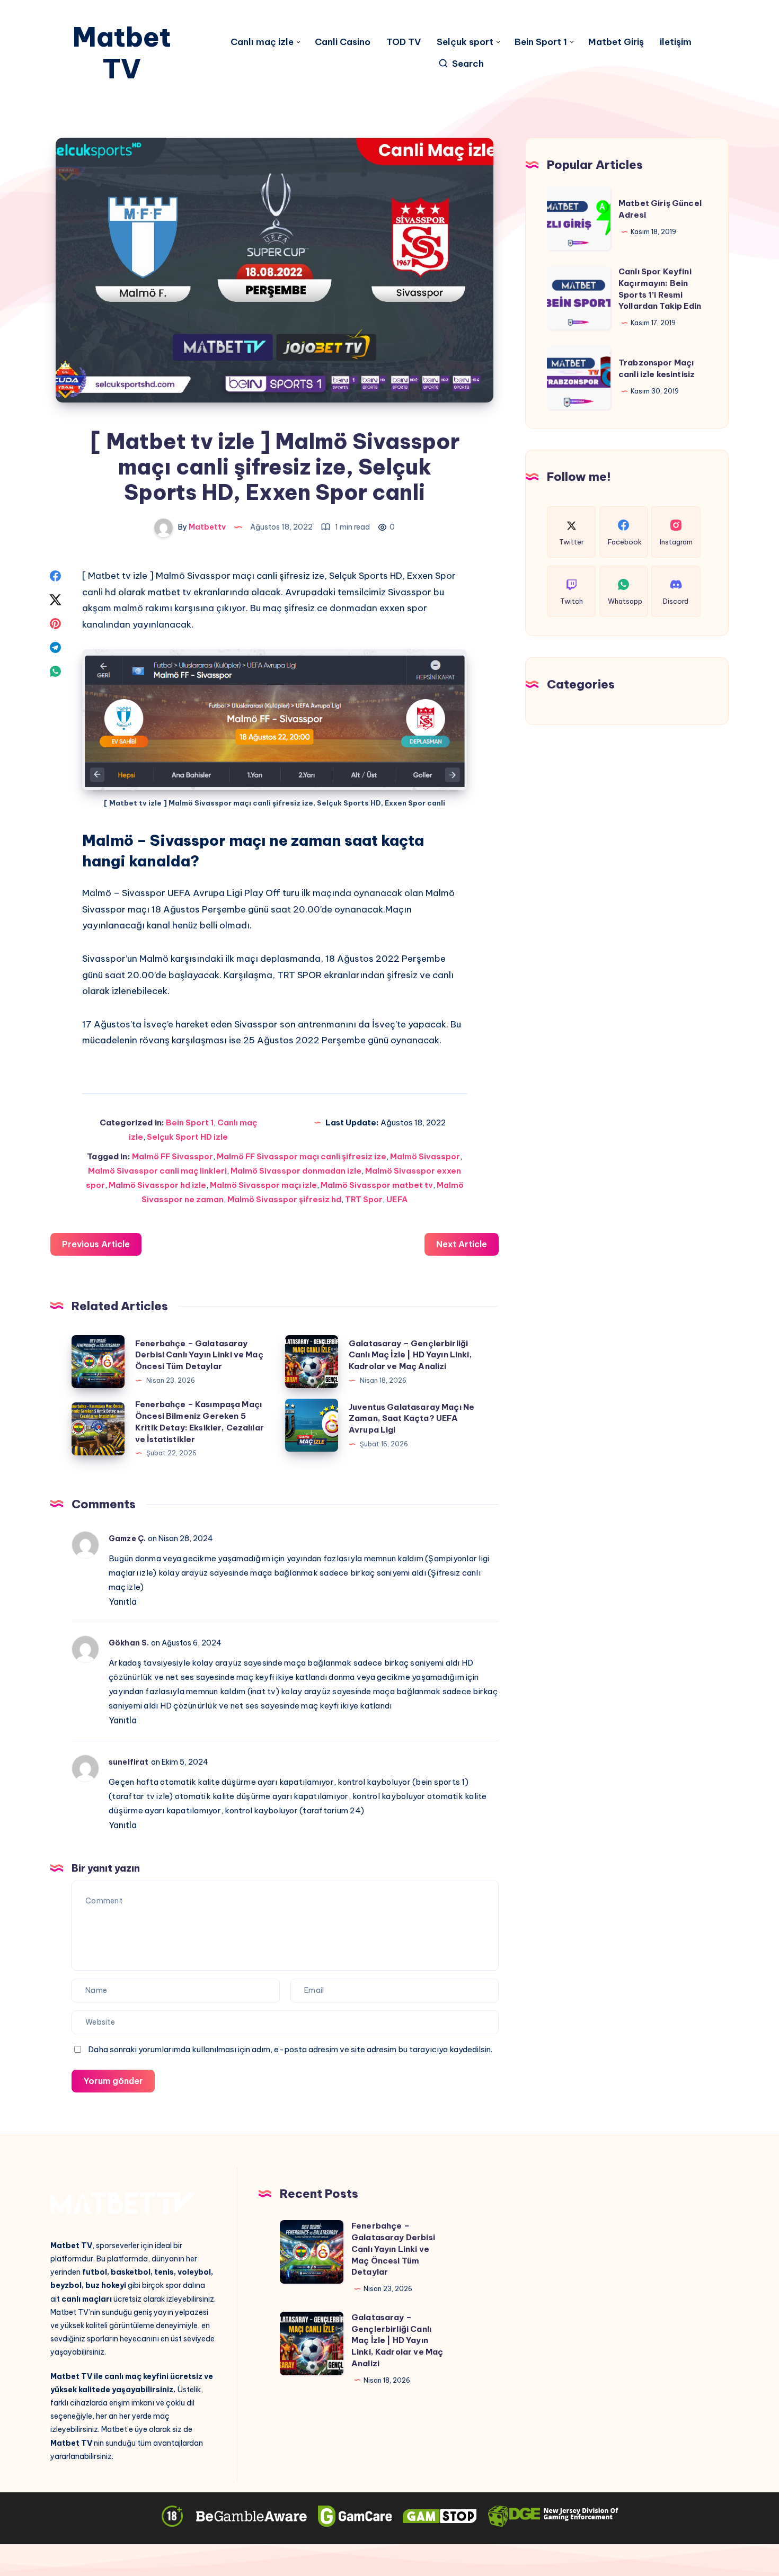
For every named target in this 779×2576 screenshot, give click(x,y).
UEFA (397, 1199)
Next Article (462, 1244)
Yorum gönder (113, 2081)
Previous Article (96, 1244)
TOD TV (404, 42)
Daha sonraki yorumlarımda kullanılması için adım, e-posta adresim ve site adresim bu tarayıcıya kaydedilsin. (290, 2049)
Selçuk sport (465, 42)
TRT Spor (364, 1199)
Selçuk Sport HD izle (187, 1137)
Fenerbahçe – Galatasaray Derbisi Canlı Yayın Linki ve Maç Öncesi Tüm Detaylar (199, 1355)
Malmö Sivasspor (425, 1156)
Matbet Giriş (616, 42)
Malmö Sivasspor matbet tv (377, 1185)
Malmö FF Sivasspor (172, 1156)
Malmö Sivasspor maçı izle (263, 1185)
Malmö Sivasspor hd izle (157, 1185)
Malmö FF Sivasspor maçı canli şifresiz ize (302, 1156)
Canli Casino (343, 42)
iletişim (676, 42)
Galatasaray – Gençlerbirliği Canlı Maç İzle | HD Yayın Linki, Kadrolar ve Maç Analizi (410, 1355)
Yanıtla (123, 1602)
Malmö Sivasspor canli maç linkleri (157, 1171)
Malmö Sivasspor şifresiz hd (284, 1199)
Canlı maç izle (262, 42)
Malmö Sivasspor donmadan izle (296, 1171)
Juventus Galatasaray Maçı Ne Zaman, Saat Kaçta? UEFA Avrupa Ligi (411, 1419)
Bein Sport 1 (541, 42)
